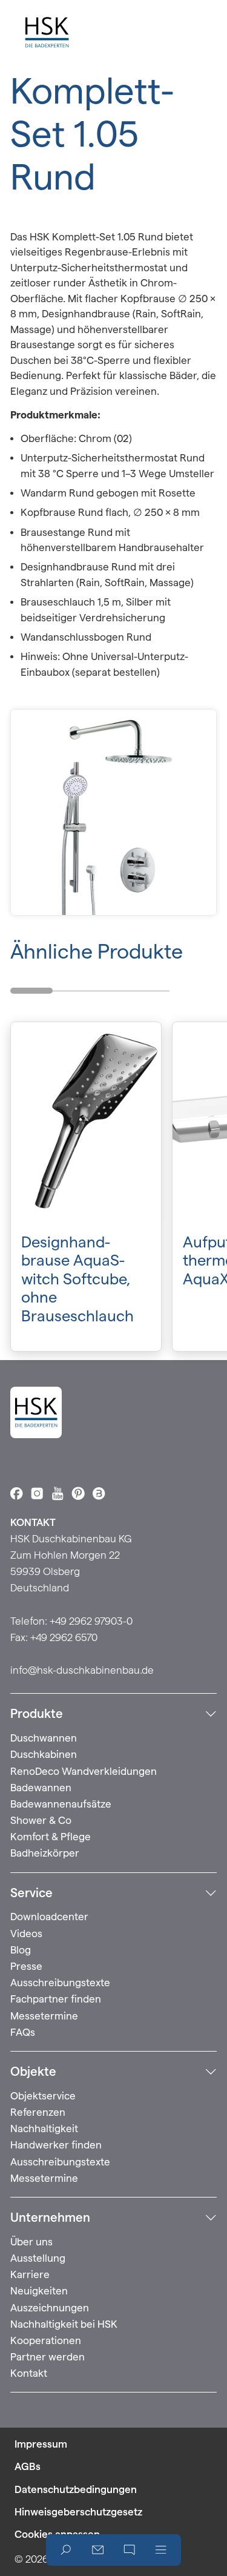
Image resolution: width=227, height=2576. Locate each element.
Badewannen (41, 1788)
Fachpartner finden (56, 1999)
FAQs (23, 2032)
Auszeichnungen (50, 2308)
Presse (26, 1966)
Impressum (41, 2444)
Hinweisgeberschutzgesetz (78, 2512)
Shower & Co (41, 1820)
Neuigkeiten (39, 2291)
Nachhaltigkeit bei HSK (64, 2324)
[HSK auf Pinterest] (78, 1493)
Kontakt (29, 2373)
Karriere (30, 2274)
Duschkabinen (44, 1754)
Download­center (49, 1917)
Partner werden (48, 2357)
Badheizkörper (45, 1853)
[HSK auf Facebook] (16, 1493)
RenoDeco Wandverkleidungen (84, 1771)
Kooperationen (46, 2340)
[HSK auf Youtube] (58, 1493)
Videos (26, 1934)
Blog (21, 1950)
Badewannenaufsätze (61, 1804)
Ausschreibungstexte (60, 1983)
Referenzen (38, 2112)
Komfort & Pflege (51, 1837)
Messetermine (44, 2016)
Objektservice (43, 2096)
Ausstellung (38, 2258)
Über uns (31, 2242)
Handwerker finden (56, 2145)
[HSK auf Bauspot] (99, 1493)
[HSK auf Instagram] (37, 1493)
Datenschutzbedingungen (76, 2489)
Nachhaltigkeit (44, 2129)
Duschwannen (44, 1738)
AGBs (28, 2466)
